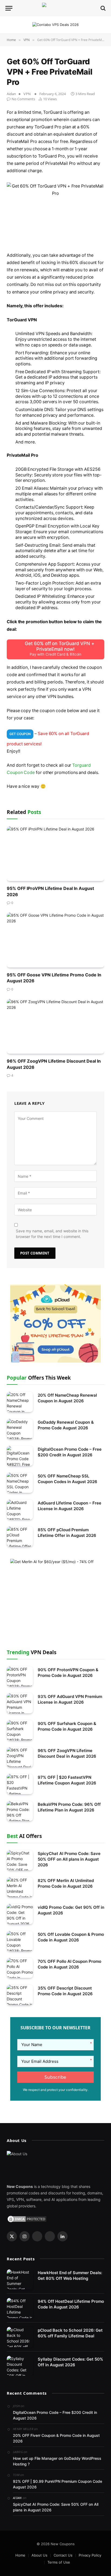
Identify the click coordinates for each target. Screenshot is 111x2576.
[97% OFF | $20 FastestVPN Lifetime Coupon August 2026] (20, 1784)
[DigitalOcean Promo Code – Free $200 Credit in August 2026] (20, 1456)
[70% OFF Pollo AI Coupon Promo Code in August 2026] (20, 1968)
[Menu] (9, 8)
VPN (27, 94)
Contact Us (63, 2555)
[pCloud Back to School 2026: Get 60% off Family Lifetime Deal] (20, 2337)
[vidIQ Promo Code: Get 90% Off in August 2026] (20, 1914)
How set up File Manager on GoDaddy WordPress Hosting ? (57, 2461)
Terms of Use (59, 2562)
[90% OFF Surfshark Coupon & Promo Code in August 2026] (20, 1730)
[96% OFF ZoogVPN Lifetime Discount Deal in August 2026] (55, 1026)
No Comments (23, 99)
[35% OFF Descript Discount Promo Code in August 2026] (20, 1995)
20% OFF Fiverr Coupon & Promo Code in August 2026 (56, 2438)
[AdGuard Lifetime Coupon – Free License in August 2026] (20, 1510)
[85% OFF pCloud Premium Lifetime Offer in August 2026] (20, 1536)
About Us (39, 2555)
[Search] (103, 8)
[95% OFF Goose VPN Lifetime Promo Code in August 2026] (55, 940)
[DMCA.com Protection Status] (27, 2219)
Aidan (11, 94)
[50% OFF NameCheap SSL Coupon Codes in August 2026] (20, 1483)
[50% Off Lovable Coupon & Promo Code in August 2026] (20, 1941)
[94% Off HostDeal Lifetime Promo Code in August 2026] (20, 2308)
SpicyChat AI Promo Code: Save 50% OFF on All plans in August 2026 (69, 1859)
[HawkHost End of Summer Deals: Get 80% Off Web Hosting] (20, 2279)
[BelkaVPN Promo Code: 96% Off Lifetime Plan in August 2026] (20, 1811)
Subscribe (55, 2077)
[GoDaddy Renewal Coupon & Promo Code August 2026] (20, 1429)
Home (20, 2555)
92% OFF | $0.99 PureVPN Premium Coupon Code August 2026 (58, 2484)
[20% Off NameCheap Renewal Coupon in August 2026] (20, 1402)
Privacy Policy (90, 2555)
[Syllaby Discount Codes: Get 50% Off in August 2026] (20, 2366)
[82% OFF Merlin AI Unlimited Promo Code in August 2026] (20, 1887)
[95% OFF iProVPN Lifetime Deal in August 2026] (55, 854)
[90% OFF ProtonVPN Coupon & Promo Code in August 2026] (20, 1676)
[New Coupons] (55, 8)
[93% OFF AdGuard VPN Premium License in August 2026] (20, 1703)
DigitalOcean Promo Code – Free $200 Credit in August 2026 (55, 2415)
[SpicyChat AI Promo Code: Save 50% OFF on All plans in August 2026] (20, 1860)
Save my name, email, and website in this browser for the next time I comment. (52, 1234)
